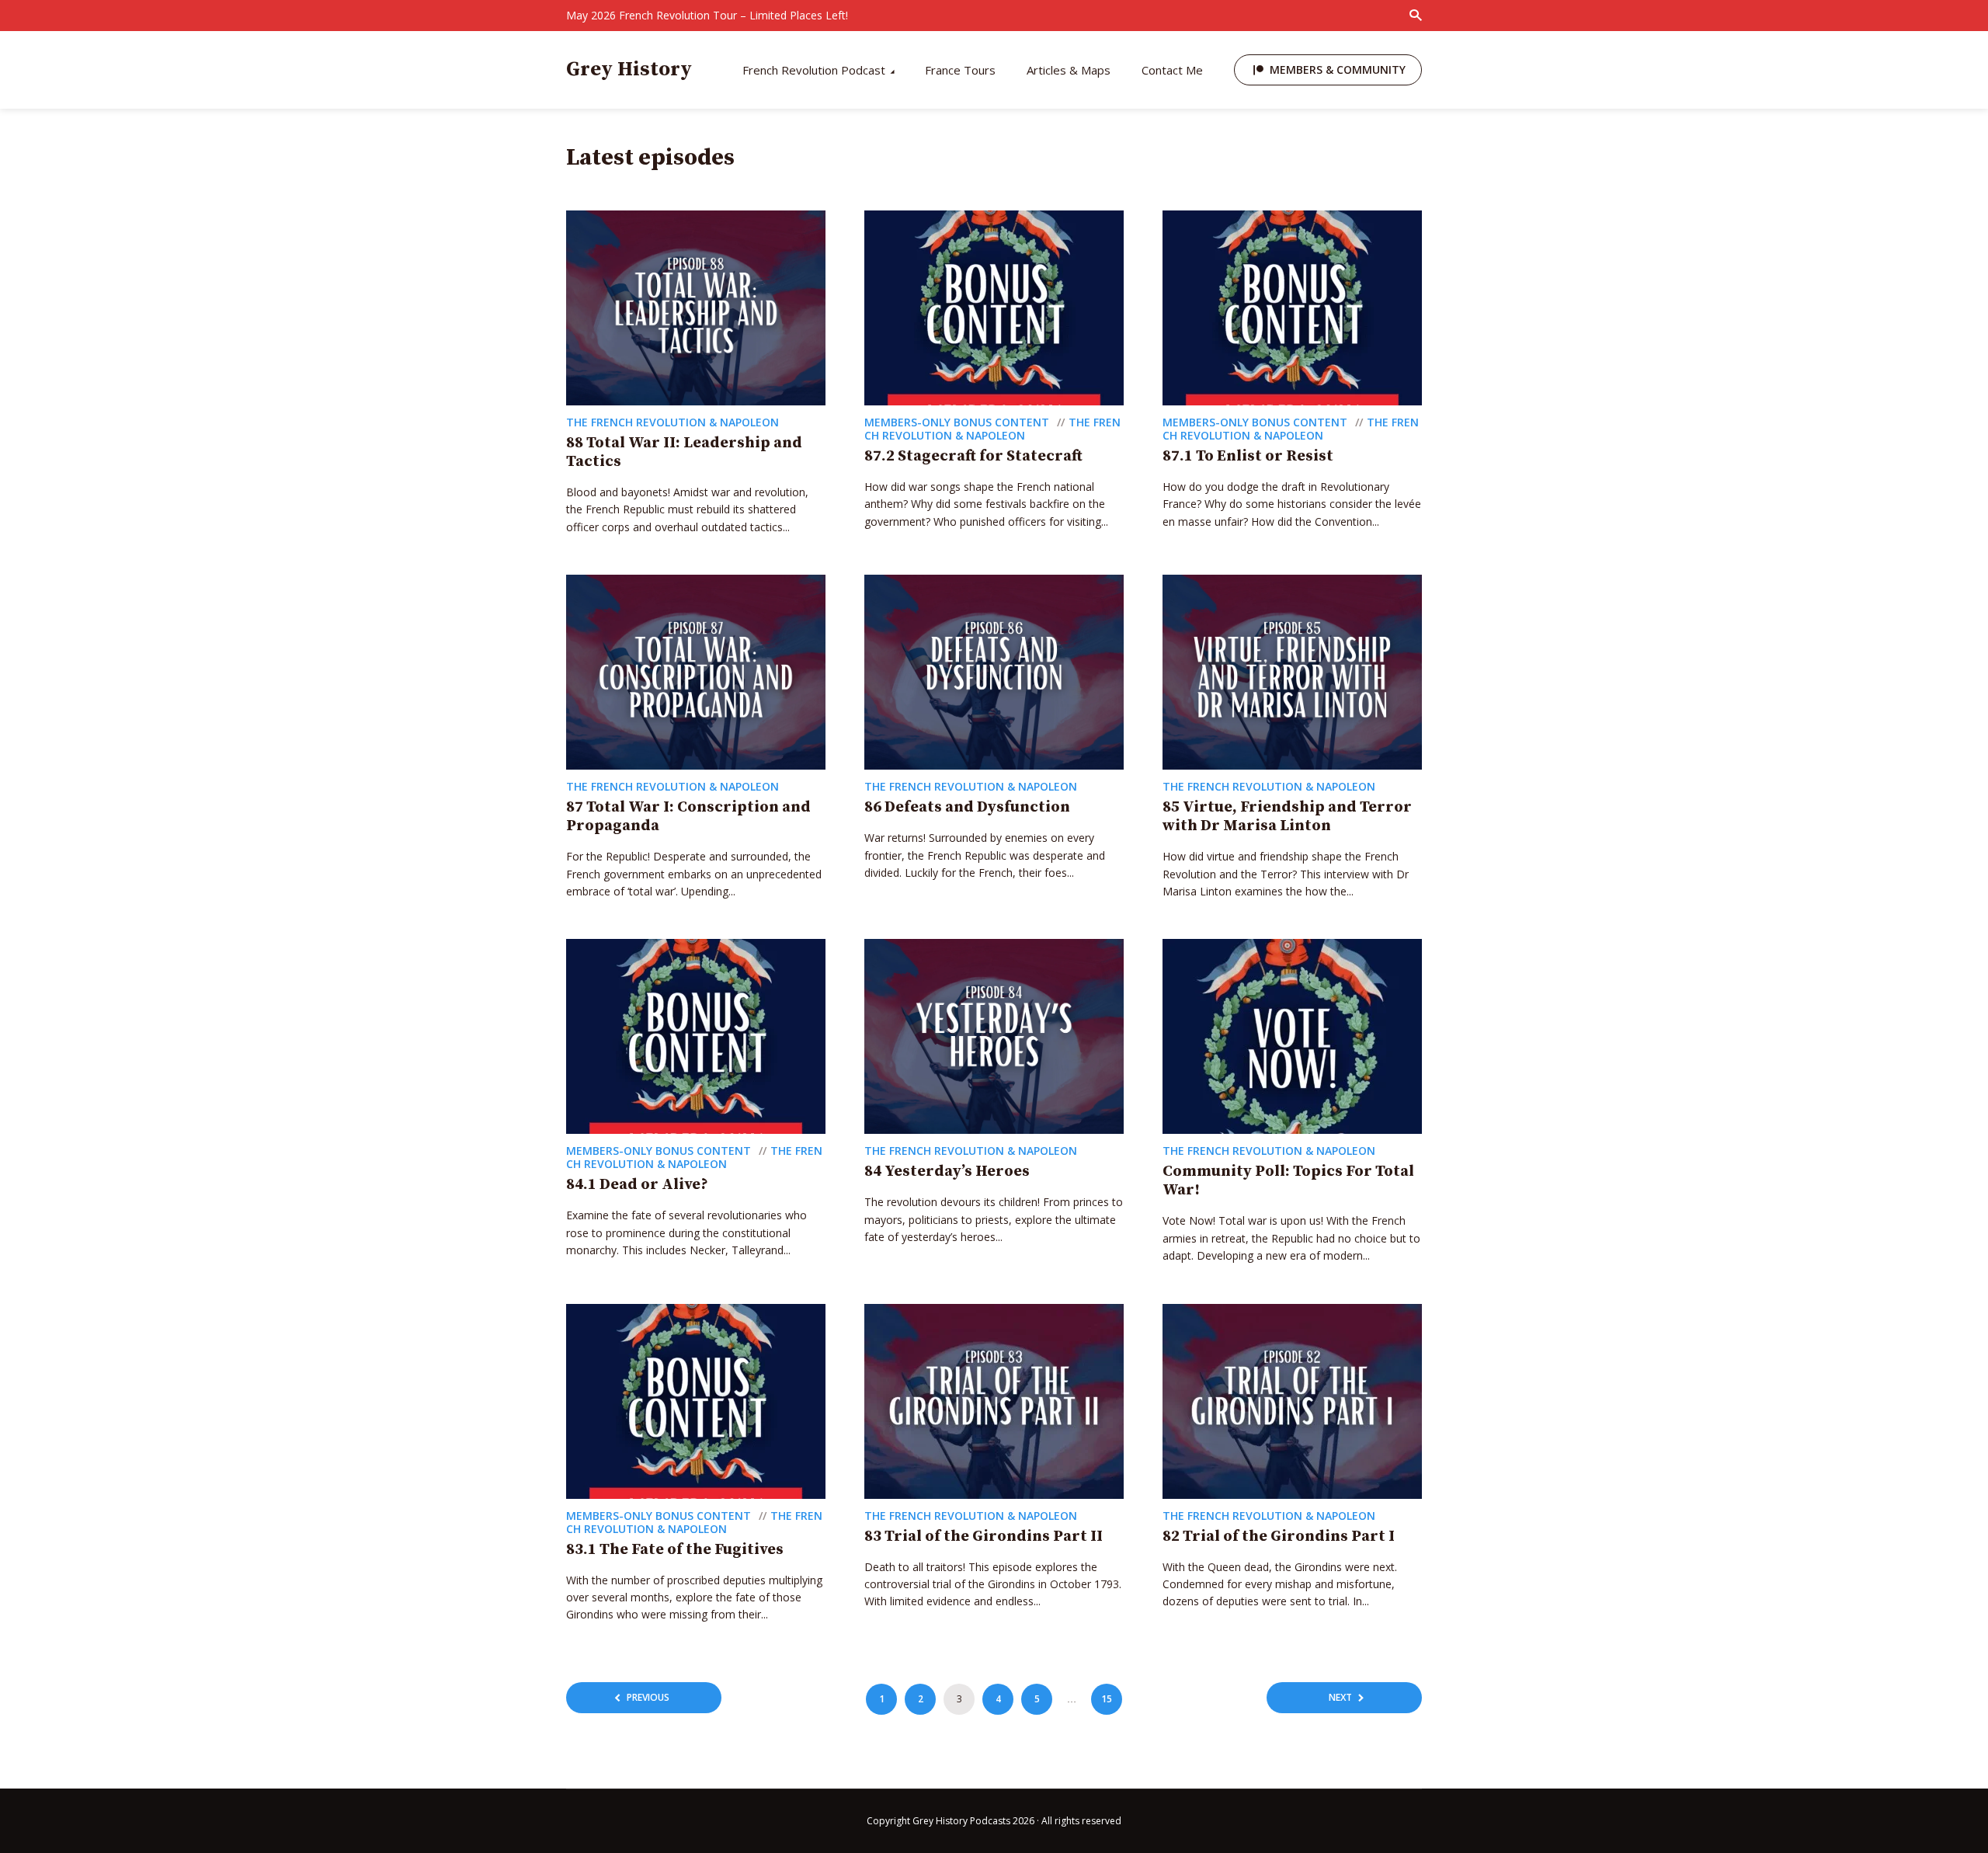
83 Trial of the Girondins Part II (984, 1537)
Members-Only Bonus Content (957, 422)
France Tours (960, 70)
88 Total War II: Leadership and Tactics (684, 452)
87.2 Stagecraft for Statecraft (973, 456)
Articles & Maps (1069, 70)
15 (1107, 1699)
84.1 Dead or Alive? (637, 1185)
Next (1340, 1697)
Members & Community (1338, 70)
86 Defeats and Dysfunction (967, 807)
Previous (648, 1697)
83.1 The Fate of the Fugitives (675, 1550)
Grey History (629, 70)
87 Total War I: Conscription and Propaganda (688, 817)
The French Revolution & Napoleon (673, 422)
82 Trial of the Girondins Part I (1279, 1537)
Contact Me (1172, 70)
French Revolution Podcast (814, 70)
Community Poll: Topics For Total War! (1288, 1181)
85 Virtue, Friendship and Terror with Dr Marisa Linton (1287, 817)
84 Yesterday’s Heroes (947, 1172)
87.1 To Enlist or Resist (1248, 456)
